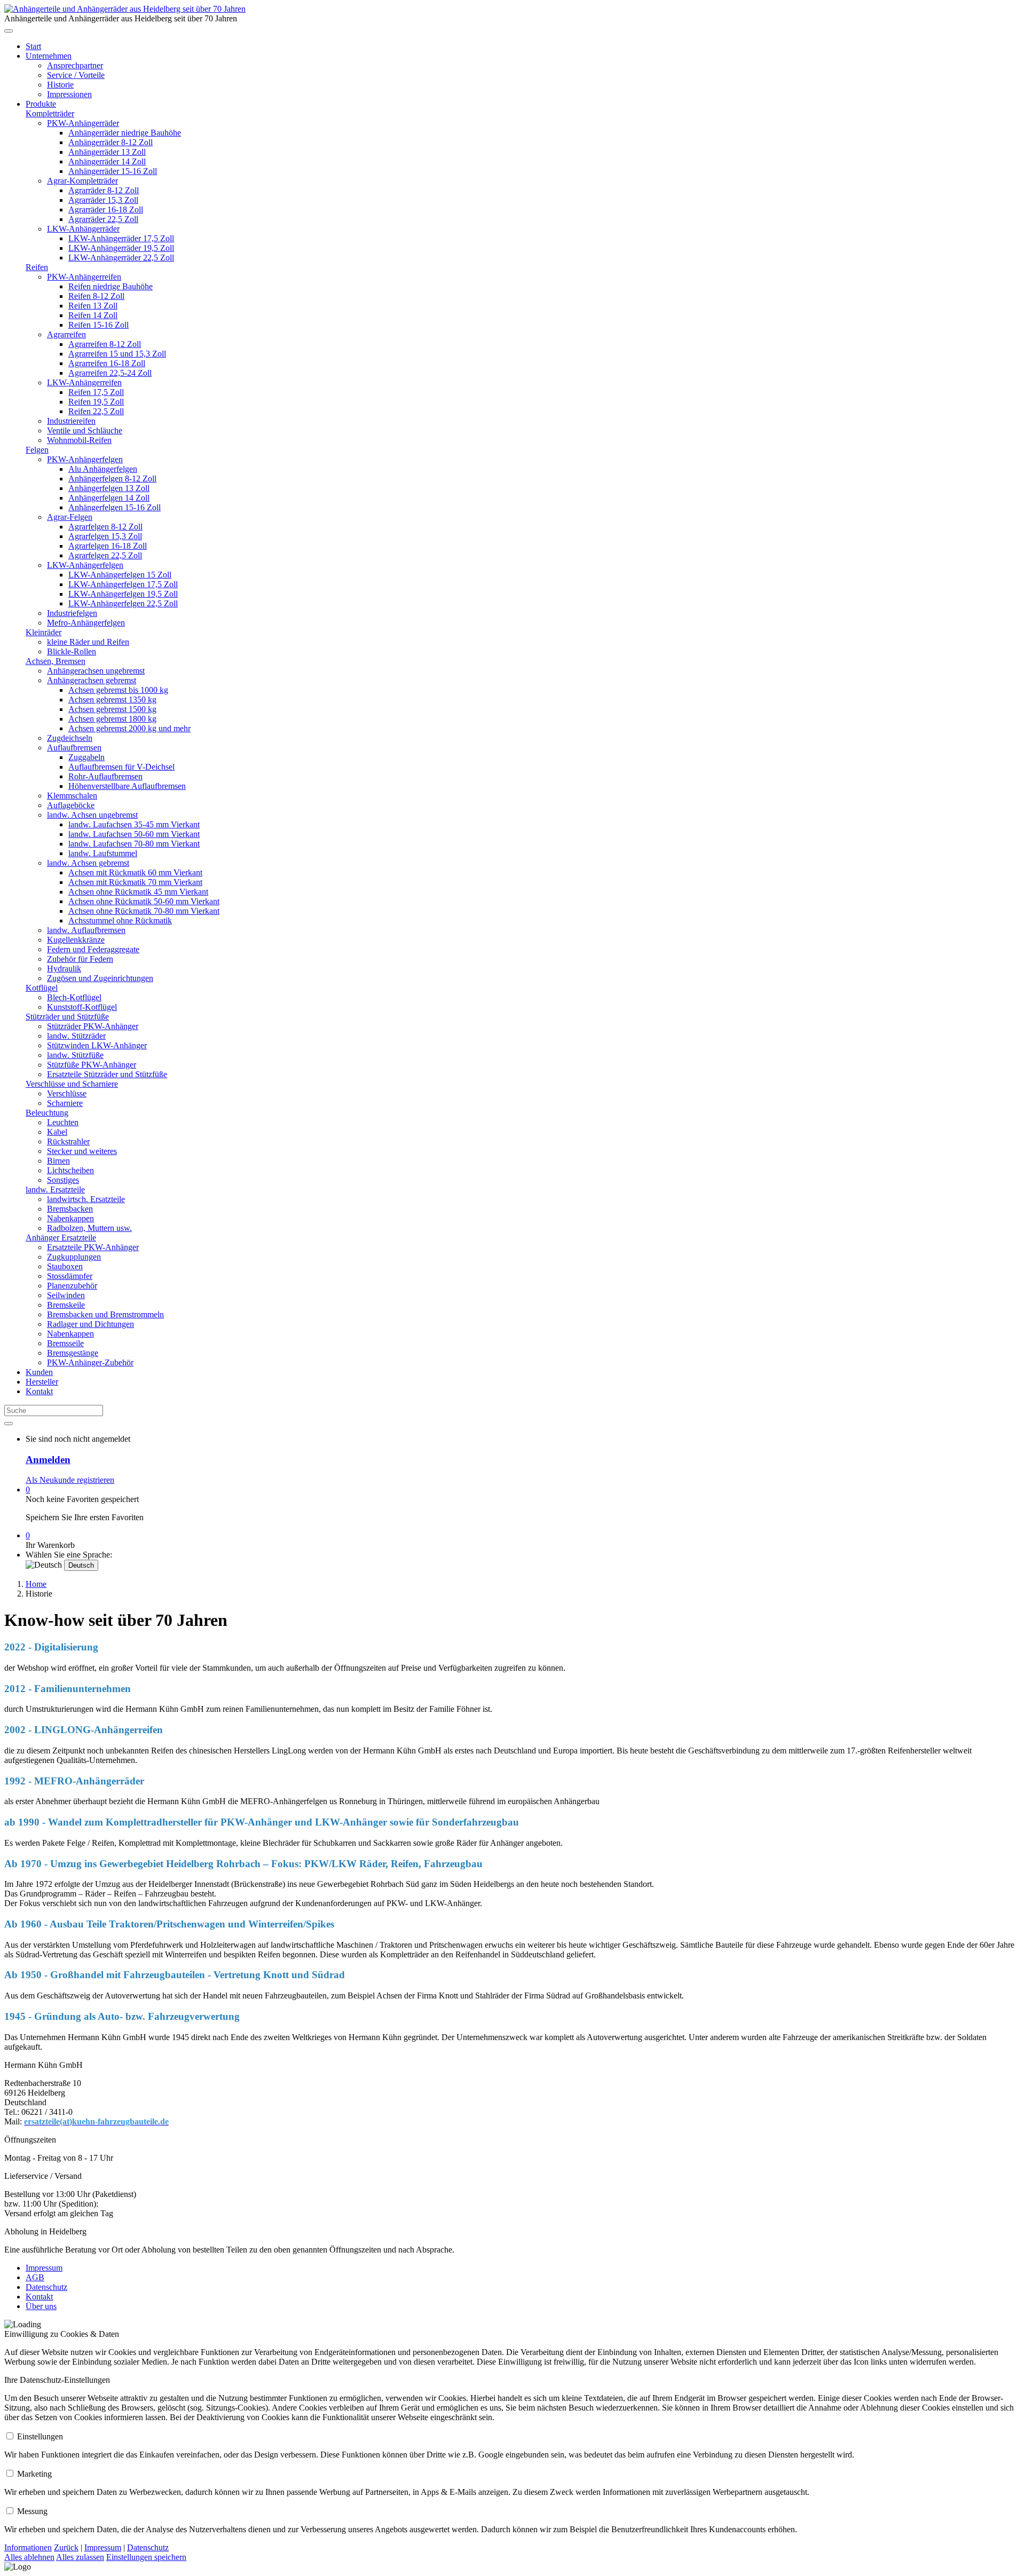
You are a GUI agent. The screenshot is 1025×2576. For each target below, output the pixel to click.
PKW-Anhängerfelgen (85, 459)
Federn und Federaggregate (93, 949)
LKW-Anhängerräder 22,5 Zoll (121, 258)
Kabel (57, 1132)
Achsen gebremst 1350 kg (112, 700)
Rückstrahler (68, 1141)
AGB (35, 2277)
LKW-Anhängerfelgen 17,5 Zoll (123, 584)
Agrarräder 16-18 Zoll (106, 210)
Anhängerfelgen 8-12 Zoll (112, 479)
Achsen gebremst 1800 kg (112, 719)
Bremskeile (66, 1305)
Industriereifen (71, 421)
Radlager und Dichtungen (90, 1324)
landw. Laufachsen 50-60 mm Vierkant (134, 834)
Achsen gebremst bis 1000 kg (118, 690)
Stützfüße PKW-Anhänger (92, 1065)
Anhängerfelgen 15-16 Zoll (115, 507)
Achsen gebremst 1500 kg (112, 709)
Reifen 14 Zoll (93, 315)
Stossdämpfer (70, 1276)
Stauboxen (65, 1266)
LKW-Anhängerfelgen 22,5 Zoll (123, 603)
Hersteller (42, 1382)
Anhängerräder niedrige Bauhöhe (125, 133)
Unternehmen (49, 56)
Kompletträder (50, 113)
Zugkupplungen (74, 1257)
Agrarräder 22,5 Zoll (103, 219)
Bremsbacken (70, 1209)
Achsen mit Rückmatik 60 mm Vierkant (135, 872)
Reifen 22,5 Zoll (96, 411)
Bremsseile (65, 1343)
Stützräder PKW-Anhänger (93, 1026)
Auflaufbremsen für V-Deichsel (121, 767)
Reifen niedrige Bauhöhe (111, 286)
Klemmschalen (72, 796)
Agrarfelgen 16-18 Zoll (108, 546)
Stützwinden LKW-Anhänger (97, 1045)
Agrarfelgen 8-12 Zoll (105, 527)
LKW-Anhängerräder (83, 229)
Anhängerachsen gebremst (92, 680)
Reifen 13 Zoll (93, 306)
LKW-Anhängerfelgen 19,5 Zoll (123, 594)
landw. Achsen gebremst (88, 863)
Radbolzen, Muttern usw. (89, 1228)
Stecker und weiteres (82, 1151)
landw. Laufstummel (103, 853)
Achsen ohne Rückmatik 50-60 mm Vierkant (144, 901)
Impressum (44, 2268)
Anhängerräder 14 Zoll (107, 161)
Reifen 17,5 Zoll (96, 392)
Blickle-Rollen (72, 651)
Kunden (39, 1372)
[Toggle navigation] (9, 31)
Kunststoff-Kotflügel (82, 1007)
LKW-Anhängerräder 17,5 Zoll (121, 238)
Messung (32, 2511)
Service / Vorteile (76, 75)
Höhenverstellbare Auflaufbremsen (127, 786)
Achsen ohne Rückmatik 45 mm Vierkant (138, 892)
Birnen (58, 1161)
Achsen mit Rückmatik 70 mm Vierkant (135, 882)
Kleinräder (44, 632)
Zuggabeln (86, 757)
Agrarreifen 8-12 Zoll (105, 344)
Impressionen (69, 94)
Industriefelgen (72, 613)
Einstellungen (40, 2436)
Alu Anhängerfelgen (103, 469)
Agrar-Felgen (70, 517)
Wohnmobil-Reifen (79, 440)
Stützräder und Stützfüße (67, 1017)
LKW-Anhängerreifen (84, 382)
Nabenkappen (70, 1218)
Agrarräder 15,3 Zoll (103, 200)
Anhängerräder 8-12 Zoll (111, 142)
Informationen (28, 2547)
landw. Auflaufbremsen (86, 930)
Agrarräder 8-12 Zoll (104, 190)
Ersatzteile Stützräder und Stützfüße (107, 1074)
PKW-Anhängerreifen (84, 277)
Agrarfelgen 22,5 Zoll (105, 555)
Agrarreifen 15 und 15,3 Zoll (117, 354)
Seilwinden (66, 1295)
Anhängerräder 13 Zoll (107, 152)
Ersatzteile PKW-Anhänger (93, 1247)
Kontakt (39, 1391)
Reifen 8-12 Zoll (96, 296)
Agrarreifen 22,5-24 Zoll (110, 373)
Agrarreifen (66, 334)
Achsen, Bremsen (56, 661)
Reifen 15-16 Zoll (98, 325)
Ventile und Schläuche (85, 430)
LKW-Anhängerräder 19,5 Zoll (121, 248)
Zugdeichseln (70, 738)
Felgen (37, 450)
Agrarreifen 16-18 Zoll (107, 363)
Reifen (37, 267)
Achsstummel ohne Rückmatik (120, 920)
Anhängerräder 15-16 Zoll (113, 171)
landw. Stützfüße (75, 1055)
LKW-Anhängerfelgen (85, 565)
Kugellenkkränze (76, 940)
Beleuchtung (47, 1113)
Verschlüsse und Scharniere (72, 1084)
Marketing (34, 2474)
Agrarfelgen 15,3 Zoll (105, 536)
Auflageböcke (71, 805)
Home (36, 1584)
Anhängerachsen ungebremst (96, 671)
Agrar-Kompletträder (82, 181)
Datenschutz (46, 2287)
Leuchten (63, 1122)
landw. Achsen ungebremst (92, 815)
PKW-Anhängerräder (83, 123)
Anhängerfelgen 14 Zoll (109, 498)
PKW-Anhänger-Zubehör (90, 1362)
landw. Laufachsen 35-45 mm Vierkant (134, 824)
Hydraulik (64, 969)
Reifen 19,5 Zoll (96, 402)
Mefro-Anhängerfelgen (86, 623)
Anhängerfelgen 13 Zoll (109, 488)
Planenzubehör (72, 1286)
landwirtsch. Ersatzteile (86, 1199)
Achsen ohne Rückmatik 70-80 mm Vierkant (144, 911)
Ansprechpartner (75, 65)
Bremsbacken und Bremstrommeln (105, 1314)
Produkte (41, 104)
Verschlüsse (67, 1093)
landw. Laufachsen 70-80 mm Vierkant (134, 844)
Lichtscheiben (70, 1170)
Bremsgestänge (73, 1353)
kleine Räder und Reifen (88, 642)
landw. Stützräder (76, 1036)
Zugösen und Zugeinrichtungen (100, 978)
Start (33, 46)
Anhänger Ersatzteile (61, 1238)
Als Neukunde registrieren (70, 1480)
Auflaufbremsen (74, 748)
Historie (60, 85)
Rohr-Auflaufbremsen (105, 776)
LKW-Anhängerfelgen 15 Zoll (120, 575)
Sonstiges (63, 1180)
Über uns (41, 2306)
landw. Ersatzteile (55, 1190)
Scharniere (65, 1103)
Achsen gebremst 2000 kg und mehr (129, 728)
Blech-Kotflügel (74, 997)
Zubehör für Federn (80, 959)
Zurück (66, 2547)
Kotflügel (42, 988)
